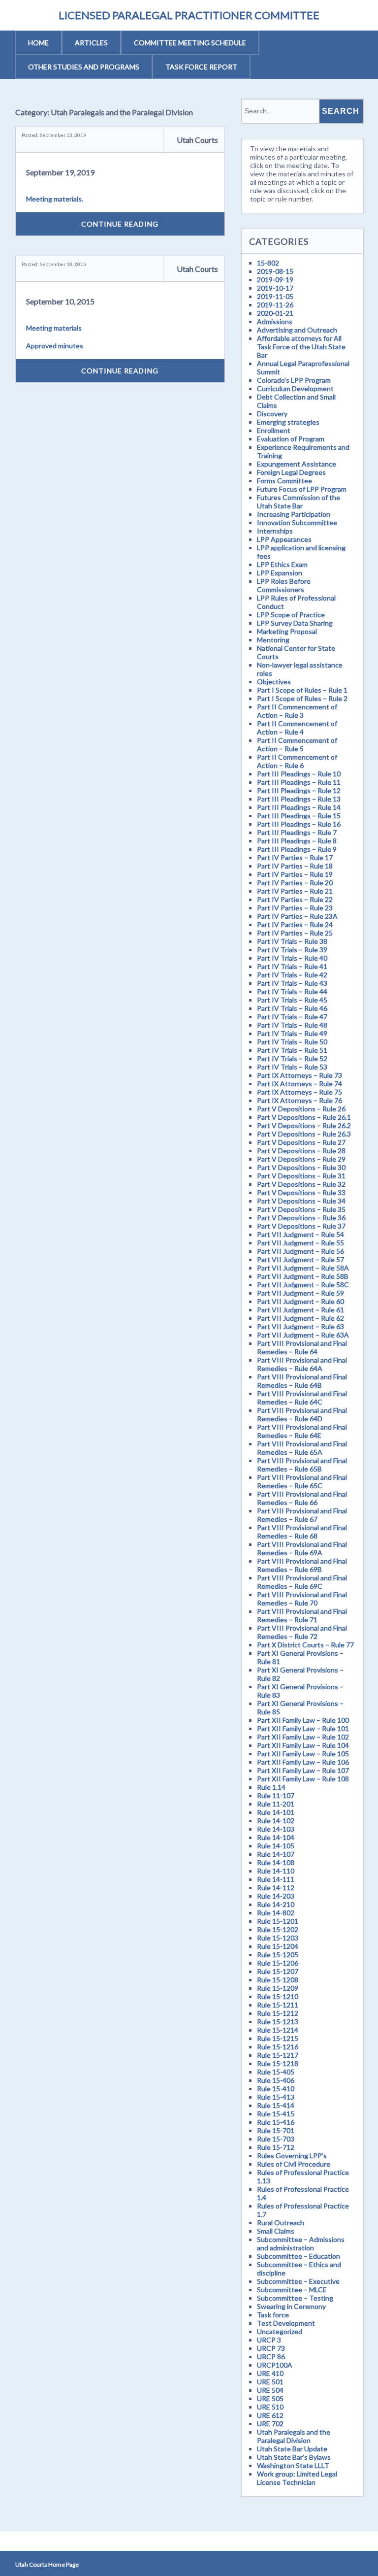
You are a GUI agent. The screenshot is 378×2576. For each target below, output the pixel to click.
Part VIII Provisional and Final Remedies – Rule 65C (302, 1481)
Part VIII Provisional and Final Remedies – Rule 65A (302, 1448)
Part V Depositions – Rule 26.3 (304, 1134)
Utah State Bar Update (292, 2449)
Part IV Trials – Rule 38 (292, 941)
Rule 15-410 (276, 2089)
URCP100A (275, 2365)
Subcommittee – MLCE (292, 2290)
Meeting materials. (55, 199)
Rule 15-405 (276, 2072)
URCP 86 (271, 2357)
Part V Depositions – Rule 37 (301, 1226)
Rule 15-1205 (278, 1955)
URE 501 (270, 2382)
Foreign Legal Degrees (291, 472)
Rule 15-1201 (278, 1921)
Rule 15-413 (276, 2097)
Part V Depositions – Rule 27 (301, 1142)
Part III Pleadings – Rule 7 (297, 832)
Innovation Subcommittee (297, 522)
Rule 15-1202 (278, 1929)
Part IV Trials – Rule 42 (292, 975)
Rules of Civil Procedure (294, 2164)
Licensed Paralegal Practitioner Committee (189, 15)
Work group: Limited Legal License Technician (297, 2478)
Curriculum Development (295, 388)
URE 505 (270, 2398)
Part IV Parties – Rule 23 (295, 908)
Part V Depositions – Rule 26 (301, 1109)
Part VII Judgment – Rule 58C (303, 1285)
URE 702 (270, 2424)
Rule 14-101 (276, 1812)
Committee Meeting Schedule (190, 43)
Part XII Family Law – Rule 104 (303, 1745)
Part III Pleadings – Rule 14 (299, 807)
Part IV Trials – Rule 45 (292, 1000)
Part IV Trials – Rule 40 (292, 958)
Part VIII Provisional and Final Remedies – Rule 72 (302, 1632)
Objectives (274, 682)
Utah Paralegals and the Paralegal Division (294, 2436)
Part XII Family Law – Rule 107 (303, 1770)
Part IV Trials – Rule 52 (292, 1058)
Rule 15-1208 (278, 1980)
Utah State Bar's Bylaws (294, 2457)
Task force (273, 2315)
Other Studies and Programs (84, 67)
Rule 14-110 (276, 1871)
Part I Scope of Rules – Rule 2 (302, 698)
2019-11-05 (275, 296)
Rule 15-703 (276, 2139)
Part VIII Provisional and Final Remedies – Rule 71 (302, 1615)
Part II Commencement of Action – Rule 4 (297, 728)
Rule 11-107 (276, 1795)
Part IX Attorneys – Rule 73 (299, 1075)
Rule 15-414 (276, 2105)
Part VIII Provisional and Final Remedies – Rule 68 (302, 1532)
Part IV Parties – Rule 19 (295, 874)
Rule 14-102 (276, 1821)
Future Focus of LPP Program (302, 489)
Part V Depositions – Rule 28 (301, 1151)
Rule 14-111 (276, 1879)
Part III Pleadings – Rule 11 (299, 782)
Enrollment (274, 430)
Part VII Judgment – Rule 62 (300, 1318)
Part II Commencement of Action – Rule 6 (297, 761)
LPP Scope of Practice (291, 615)
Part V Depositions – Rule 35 (301, 1209)
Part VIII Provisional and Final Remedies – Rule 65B (302, 1465)
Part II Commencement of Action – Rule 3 (297, 711)
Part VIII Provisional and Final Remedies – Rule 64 (302, 1347)
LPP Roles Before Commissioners (284, 585)
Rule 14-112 (276, 1888)
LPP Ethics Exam (282, 564)
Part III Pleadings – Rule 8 (297, 841)
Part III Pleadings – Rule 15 (299, 816)
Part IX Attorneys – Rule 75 (299, 1092)
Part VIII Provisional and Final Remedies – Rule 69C (302, 1582)
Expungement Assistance (297, 464)
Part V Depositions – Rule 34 (301, 1201)
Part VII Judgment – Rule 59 (300, 1293)
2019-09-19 (275, 280)
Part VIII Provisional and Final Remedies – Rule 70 (302, 1599)
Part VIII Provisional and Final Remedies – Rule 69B (302, 1565)
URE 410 (270, 2373)
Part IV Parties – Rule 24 (295, 924)
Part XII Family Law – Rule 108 (303, 1779)
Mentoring (273, 640)
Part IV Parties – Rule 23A (297, 916)
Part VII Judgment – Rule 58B (303, 1276)
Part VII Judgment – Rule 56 (300, 1251)
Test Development (286, 2323)
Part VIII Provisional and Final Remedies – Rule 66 (302, 1498)
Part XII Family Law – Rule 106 (303, 1762)
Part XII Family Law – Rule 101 (303, 1728)
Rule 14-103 (276, 1829)
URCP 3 (269, 2340)
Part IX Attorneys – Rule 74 (299, 1084)
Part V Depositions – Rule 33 (301, 1192)
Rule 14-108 (276, 1862)
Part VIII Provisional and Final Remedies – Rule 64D (302, 1414)
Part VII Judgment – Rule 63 (300, 1326)
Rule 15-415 (276, 2114)
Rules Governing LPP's (292, 2156)
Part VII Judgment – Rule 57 (300, 1259)
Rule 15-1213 (278, 2022)
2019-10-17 (275, 288)
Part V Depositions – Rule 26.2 (304, 1125)
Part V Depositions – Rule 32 (301, 1184)
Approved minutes (55, 346)
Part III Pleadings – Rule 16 (299, 824)
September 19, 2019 (60, 172)
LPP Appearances (284, 539)
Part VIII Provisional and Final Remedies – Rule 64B (302, 1381)
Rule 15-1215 (278, 2038)
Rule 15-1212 (278, 2013)
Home (38, 43)
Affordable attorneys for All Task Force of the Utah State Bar (301, 347)
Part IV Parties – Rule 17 (295, 857)
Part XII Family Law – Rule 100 (303, 1720)
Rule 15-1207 (278, 1971)
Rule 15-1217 (278, 2055)
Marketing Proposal (287, 631)
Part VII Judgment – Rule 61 (300, 1310)
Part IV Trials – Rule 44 (292, 991)
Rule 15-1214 (278, 2030)
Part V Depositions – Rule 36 (301, 1218)
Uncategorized (280, 2331)
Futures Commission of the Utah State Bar (299, 502)
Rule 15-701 (276, 2130)
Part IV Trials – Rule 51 (292, 1050)
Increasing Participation (294, 514)
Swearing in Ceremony (291, 2306)
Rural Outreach (281, 2223)
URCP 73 (271, 2348)
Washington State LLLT (293, 2465)
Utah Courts (197, 140)
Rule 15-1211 (278, 2005)
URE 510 (270, 2407)
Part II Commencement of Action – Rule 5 (297, 744)
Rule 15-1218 (278, 2063)
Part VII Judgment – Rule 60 (300, 1301)
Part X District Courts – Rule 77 (305, 1645)
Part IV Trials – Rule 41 (292, 966)
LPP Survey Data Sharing (295, 623)
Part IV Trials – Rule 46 (292, 1008)
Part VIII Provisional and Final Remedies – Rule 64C (302, 1398)
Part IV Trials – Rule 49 (292, 1033)
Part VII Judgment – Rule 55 (300, 1243)
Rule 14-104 (276, 1837)
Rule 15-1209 (278, 1988)
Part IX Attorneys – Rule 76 (299, 1100)
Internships (275, 531)
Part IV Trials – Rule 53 (292, 1067)
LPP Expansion (280, 573)
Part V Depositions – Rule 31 (301, 1176)
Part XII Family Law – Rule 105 (303, 1754)
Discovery (272, 414)
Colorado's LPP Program (294, 380)
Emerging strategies (288, 422)
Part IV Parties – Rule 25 (295, 933)
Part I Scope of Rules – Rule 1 (302, 690)
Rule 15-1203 (278, 1938)
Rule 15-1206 (278, 1963)
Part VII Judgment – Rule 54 (300, 1234)
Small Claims (276, 2231)
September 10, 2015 (60, 301)
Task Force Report (201, 67)
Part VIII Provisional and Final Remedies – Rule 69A (302, 1548)
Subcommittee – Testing (295, 2298)
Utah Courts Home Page (47, 2564)
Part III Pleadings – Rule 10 (299, 774)
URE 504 (270, 2390)
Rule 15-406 (276, 2080)
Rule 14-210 (276, 1904)
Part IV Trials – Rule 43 (292, 983)
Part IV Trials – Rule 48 (292, 1025)
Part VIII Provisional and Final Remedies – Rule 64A (302, 1364)
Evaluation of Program (291, 439)
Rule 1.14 (271, 1787)
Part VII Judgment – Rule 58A (303, 1268)
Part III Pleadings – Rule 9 (297, 849)
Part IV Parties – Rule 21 (295, 891)
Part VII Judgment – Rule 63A (303, 1335)
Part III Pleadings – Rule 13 (299, 799)
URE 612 (270, 2415)
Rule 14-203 (276, 1896)
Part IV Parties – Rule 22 (295, 899)
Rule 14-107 (276, 1854)
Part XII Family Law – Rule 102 (303, 1737)
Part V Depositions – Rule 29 (301, 1159)
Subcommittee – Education (299, 2256)
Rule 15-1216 (278, 2047)
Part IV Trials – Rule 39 (292, 950)
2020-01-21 (275, 313)
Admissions (275, 321)
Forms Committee (284, 481)
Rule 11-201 (276, 1804)
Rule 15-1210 (278, 1996)
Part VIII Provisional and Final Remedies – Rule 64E (302, 1431)
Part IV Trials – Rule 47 (292, 1017)
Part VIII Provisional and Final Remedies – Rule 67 (302, 1515)
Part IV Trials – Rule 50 (292, 1042)
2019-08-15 (275, 271)
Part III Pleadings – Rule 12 (299, 790)
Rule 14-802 (276, 1913)
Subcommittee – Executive (298, 2281)
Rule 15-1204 (278, 1946)
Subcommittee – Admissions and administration (301, 2243)
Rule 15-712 (276, 2147)
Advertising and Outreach (297, 330)
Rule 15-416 (276, 2122)
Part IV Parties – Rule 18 (295, 866)
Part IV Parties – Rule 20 (295, 883)
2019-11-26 (275, 305)
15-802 (268, 263)
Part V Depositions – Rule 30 (301, 1167)
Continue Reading (120, 224)
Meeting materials (54, 328)
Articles (91, 43)
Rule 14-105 (276, 1846)
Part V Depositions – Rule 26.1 (304, 1117)
